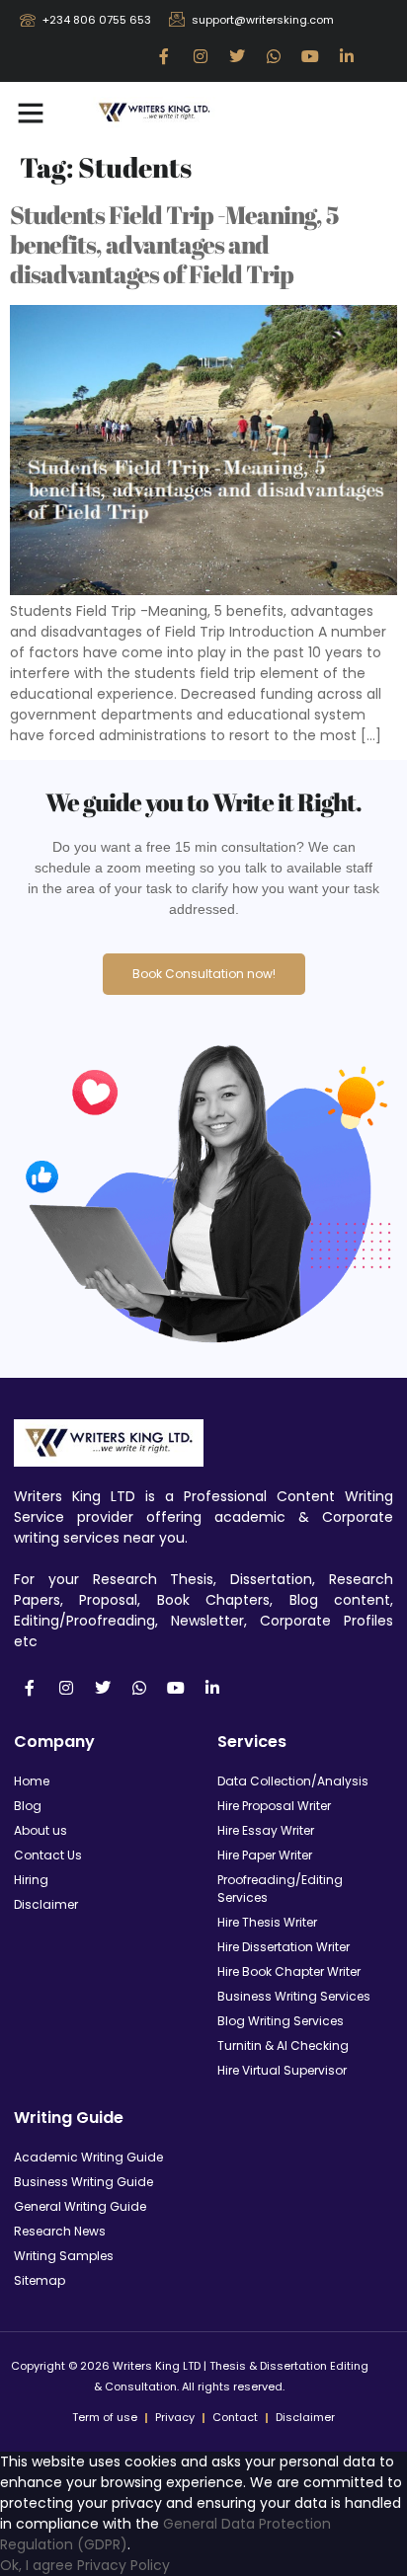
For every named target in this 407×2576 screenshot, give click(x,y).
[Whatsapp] (274, 56)
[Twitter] (237, 56)
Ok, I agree (37, 2565)
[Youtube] (310, 56)
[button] (31, 113)
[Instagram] (201, 56)
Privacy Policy (123, 2565)
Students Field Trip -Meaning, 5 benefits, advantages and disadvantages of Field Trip (174, 244)
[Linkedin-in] (347, 56)
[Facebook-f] (164, 56)
